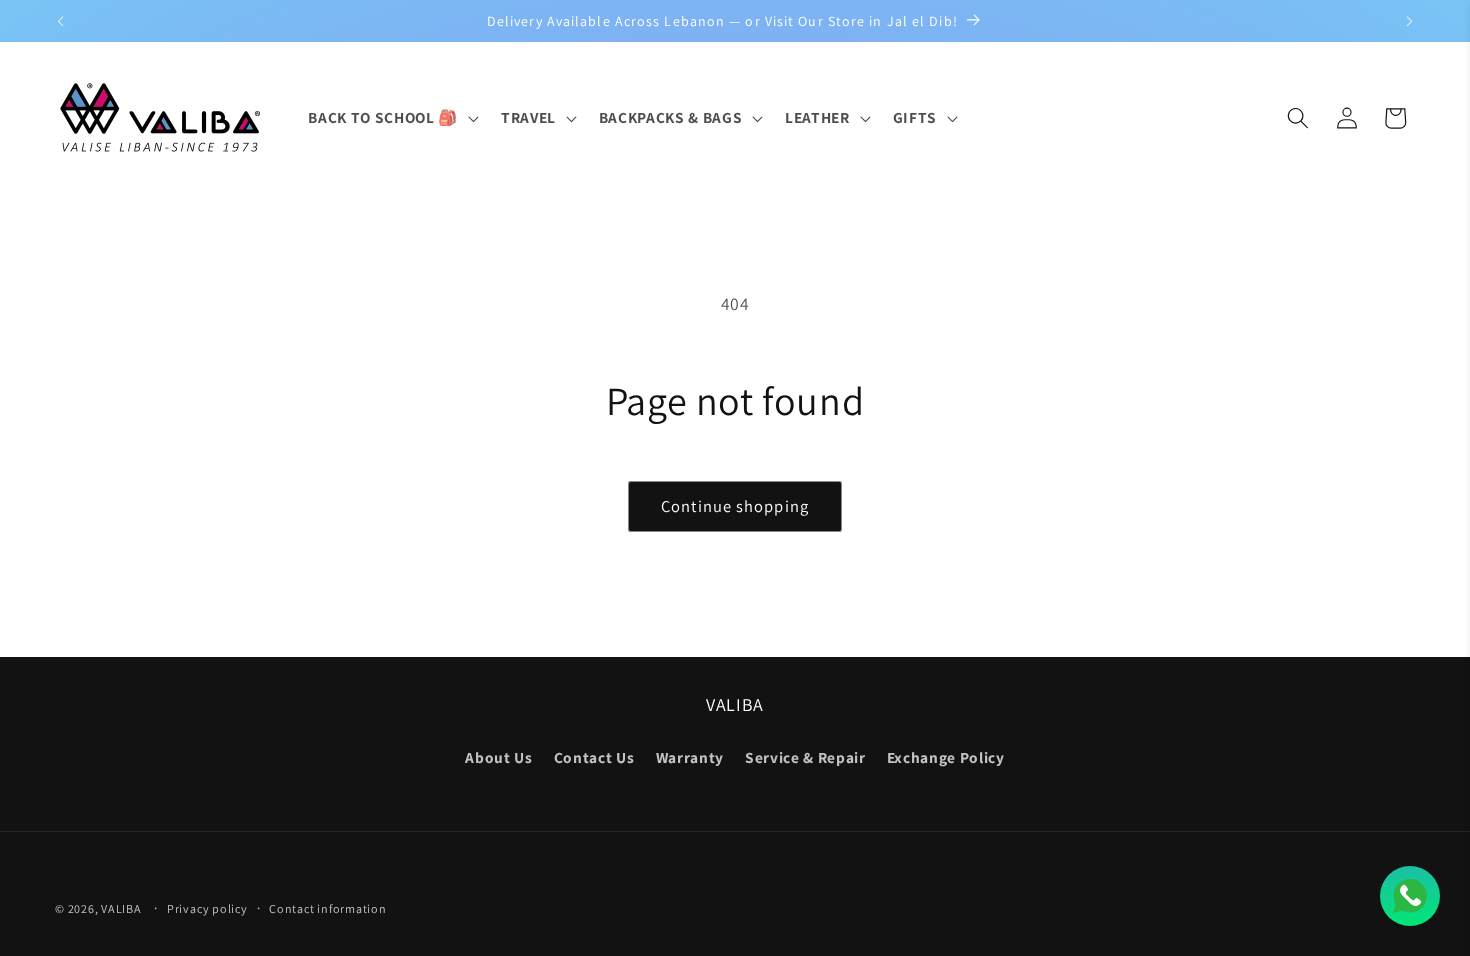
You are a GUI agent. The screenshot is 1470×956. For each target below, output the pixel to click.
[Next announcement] (1410, 21)
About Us (498, 757)
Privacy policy (207, 908)
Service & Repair (805, 757)
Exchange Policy (946, 757)
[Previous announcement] (61, 21)
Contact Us (594, 757)
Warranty (690, 757)
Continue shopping (735, 506)
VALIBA (121, 908)
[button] (391, 118)
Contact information (328, 908)
